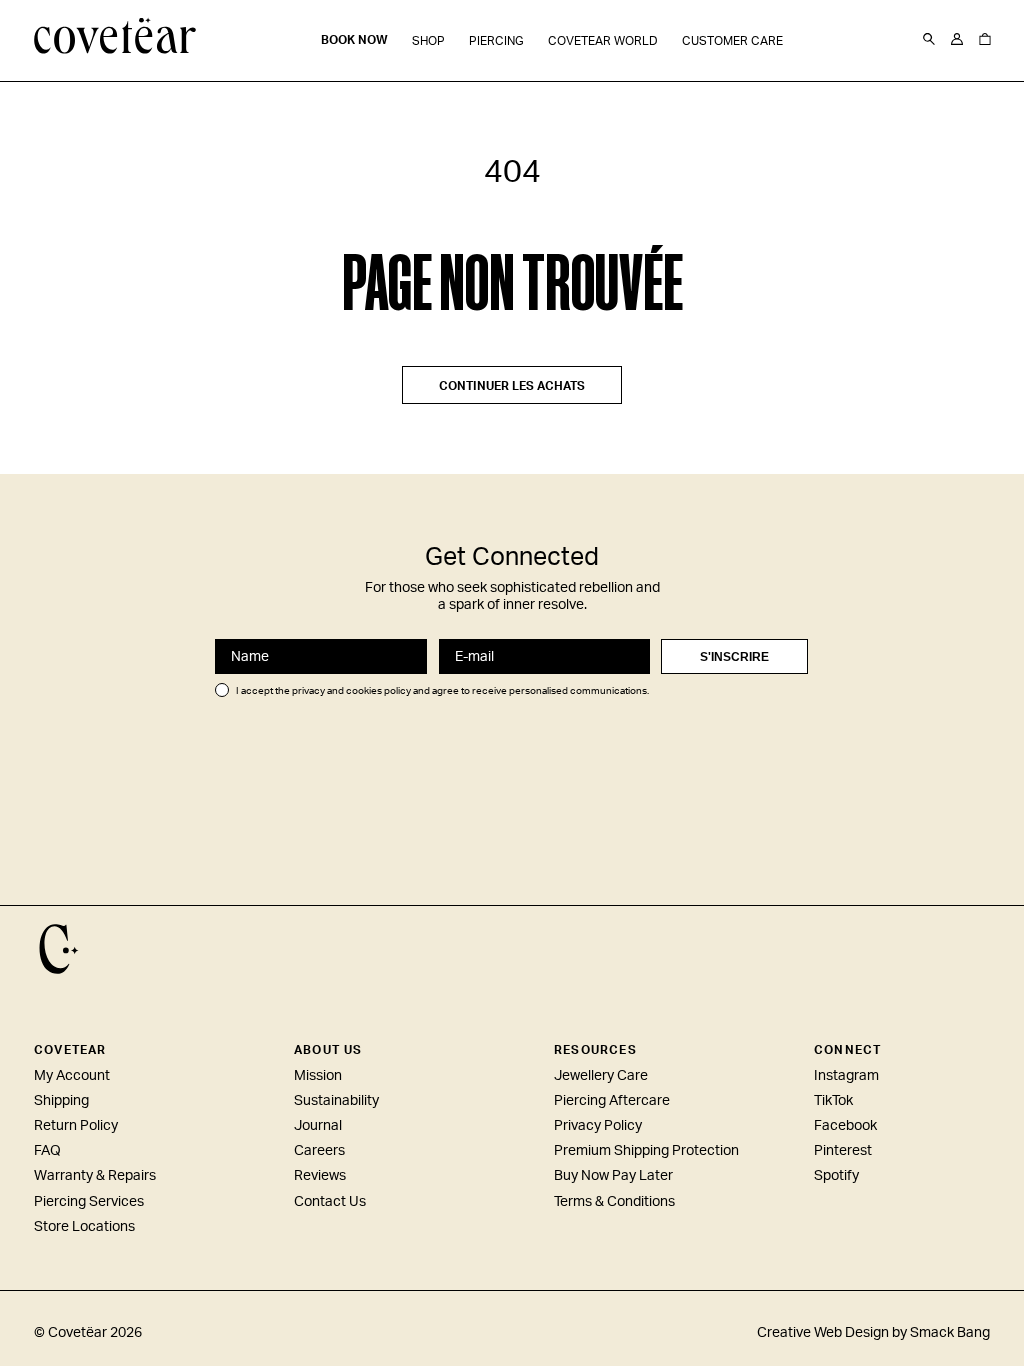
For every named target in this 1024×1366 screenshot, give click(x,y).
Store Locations (84, 1227)
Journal (318, 1126)
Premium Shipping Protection (646, 1151)
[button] (428, 41)
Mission (318, 1076)
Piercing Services (89, 1202)
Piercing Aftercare (612, 1101)
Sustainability (336, 1101)
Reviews (320, 1176)
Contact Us (330, 1202)
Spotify (836, 1176)
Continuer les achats (512, 386)
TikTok (833, 1101)
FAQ (47, 1151)
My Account (72, 1076)
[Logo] (115, 38)
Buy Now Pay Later (613, 1176)
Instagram (846, 1076)
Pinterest (843, 1151)
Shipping (61, 1101)
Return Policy (76, 1126)
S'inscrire (734, 657)
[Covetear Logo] (59, 949)
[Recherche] (929, 40)
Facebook (845, 1126)
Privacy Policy (598, 1126)
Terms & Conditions (614, 1202)
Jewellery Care (601, 1076)
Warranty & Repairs (95, 1176)
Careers (319, 1151)
